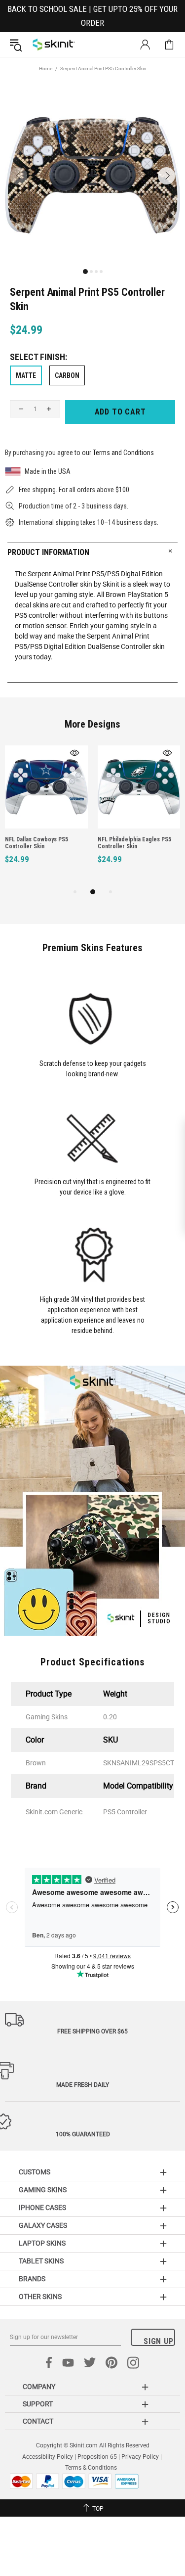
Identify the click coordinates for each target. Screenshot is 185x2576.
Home (46, 69)
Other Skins (40, 2297)
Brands (32, 2279)
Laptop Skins (42, 2243)
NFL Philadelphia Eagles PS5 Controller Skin (134, 843)
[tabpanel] (46, 816)
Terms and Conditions (123, 453)
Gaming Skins (43, 2190)
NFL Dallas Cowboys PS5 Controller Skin (37, 843)
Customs (35, 2172)
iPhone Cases (42, 2208)
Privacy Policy (140, 2457)
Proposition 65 (97, 2457)
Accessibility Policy (48, 2457)
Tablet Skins (41, 2261)
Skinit (54, 45)
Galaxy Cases (43, 2225)
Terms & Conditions (91, 2468)
